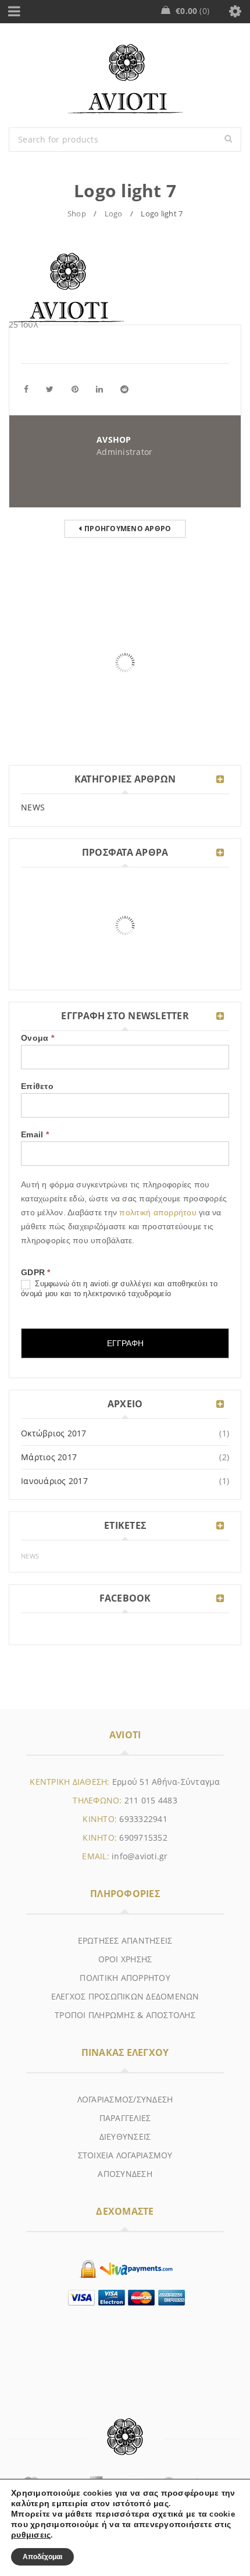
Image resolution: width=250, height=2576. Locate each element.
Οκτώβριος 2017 (54, 1433)
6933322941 (143, 1819)
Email (35, 1134)
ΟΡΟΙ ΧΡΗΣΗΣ (125, 1959)
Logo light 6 (37, 701)
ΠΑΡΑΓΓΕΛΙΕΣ (125, 2118)
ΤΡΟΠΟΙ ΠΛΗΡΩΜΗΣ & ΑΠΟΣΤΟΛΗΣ (125, 2015)
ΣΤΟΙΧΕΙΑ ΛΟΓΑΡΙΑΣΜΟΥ (125, 2155)
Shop (77, 214)
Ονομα (37, 1038)
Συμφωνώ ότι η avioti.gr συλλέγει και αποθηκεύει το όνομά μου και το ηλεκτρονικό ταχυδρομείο (119, 1289)
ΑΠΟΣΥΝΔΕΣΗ (125, 2174)
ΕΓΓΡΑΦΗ (125, 1343)
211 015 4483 (151, 1800)
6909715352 (143, 1837)
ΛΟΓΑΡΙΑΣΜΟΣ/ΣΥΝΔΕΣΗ (125, 2099)
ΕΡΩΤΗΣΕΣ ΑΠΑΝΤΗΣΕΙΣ (125, 1940)
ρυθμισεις (31, 2535)
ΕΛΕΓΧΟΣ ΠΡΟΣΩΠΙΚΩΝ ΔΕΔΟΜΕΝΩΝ (125, 1996)
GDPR (36, 1272)
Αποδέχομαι (42, 2557)
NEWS (33, 807)
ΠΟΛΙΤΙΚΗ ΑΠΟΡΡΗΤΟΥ (125, 1978)
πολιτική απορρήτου (159, 1212)
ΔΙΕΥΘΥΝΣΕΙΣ (125, 2136)
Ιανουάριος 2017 (54, 1481)
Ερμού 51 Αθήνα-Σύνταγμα (166, 1782)
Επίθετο (37, 1086)
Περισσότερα (44, 736)
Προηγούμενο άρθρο (128, 529)
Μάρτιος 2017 (49, 1457)
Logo (114, 214)
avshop (114, 440)
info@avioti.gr (140, 1856)
